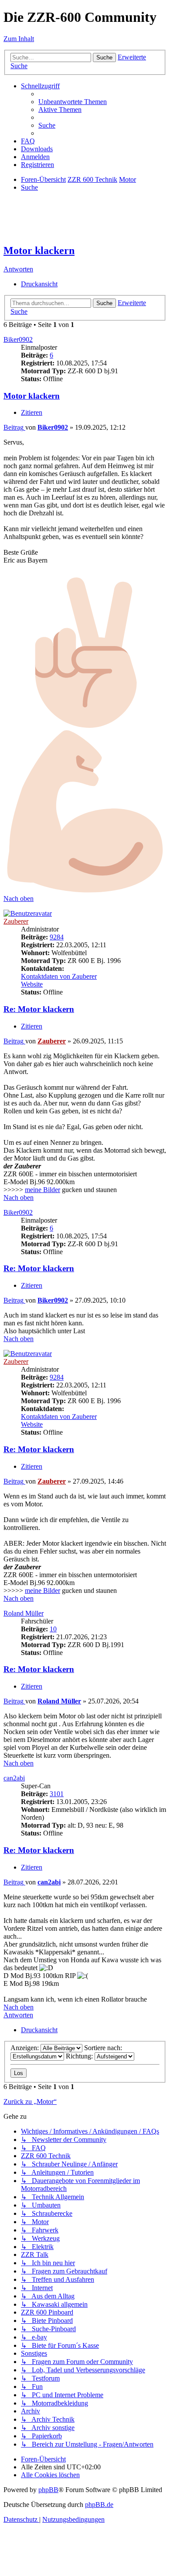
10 (53, 1629)
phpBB (48, 2490)
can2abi (14, 1778)
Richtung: (80, 2056)
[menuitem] (73, 102)
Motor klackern (39, 250)
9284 (57, 937)
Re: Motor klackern (39, 1009)
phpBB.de (99, 2505)
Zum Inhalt (19, 39)
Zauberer (16, 921)
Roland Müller (24, 1613)
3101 (57, 1794)
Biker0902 (18, 339)
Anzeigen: (25, 2048)
